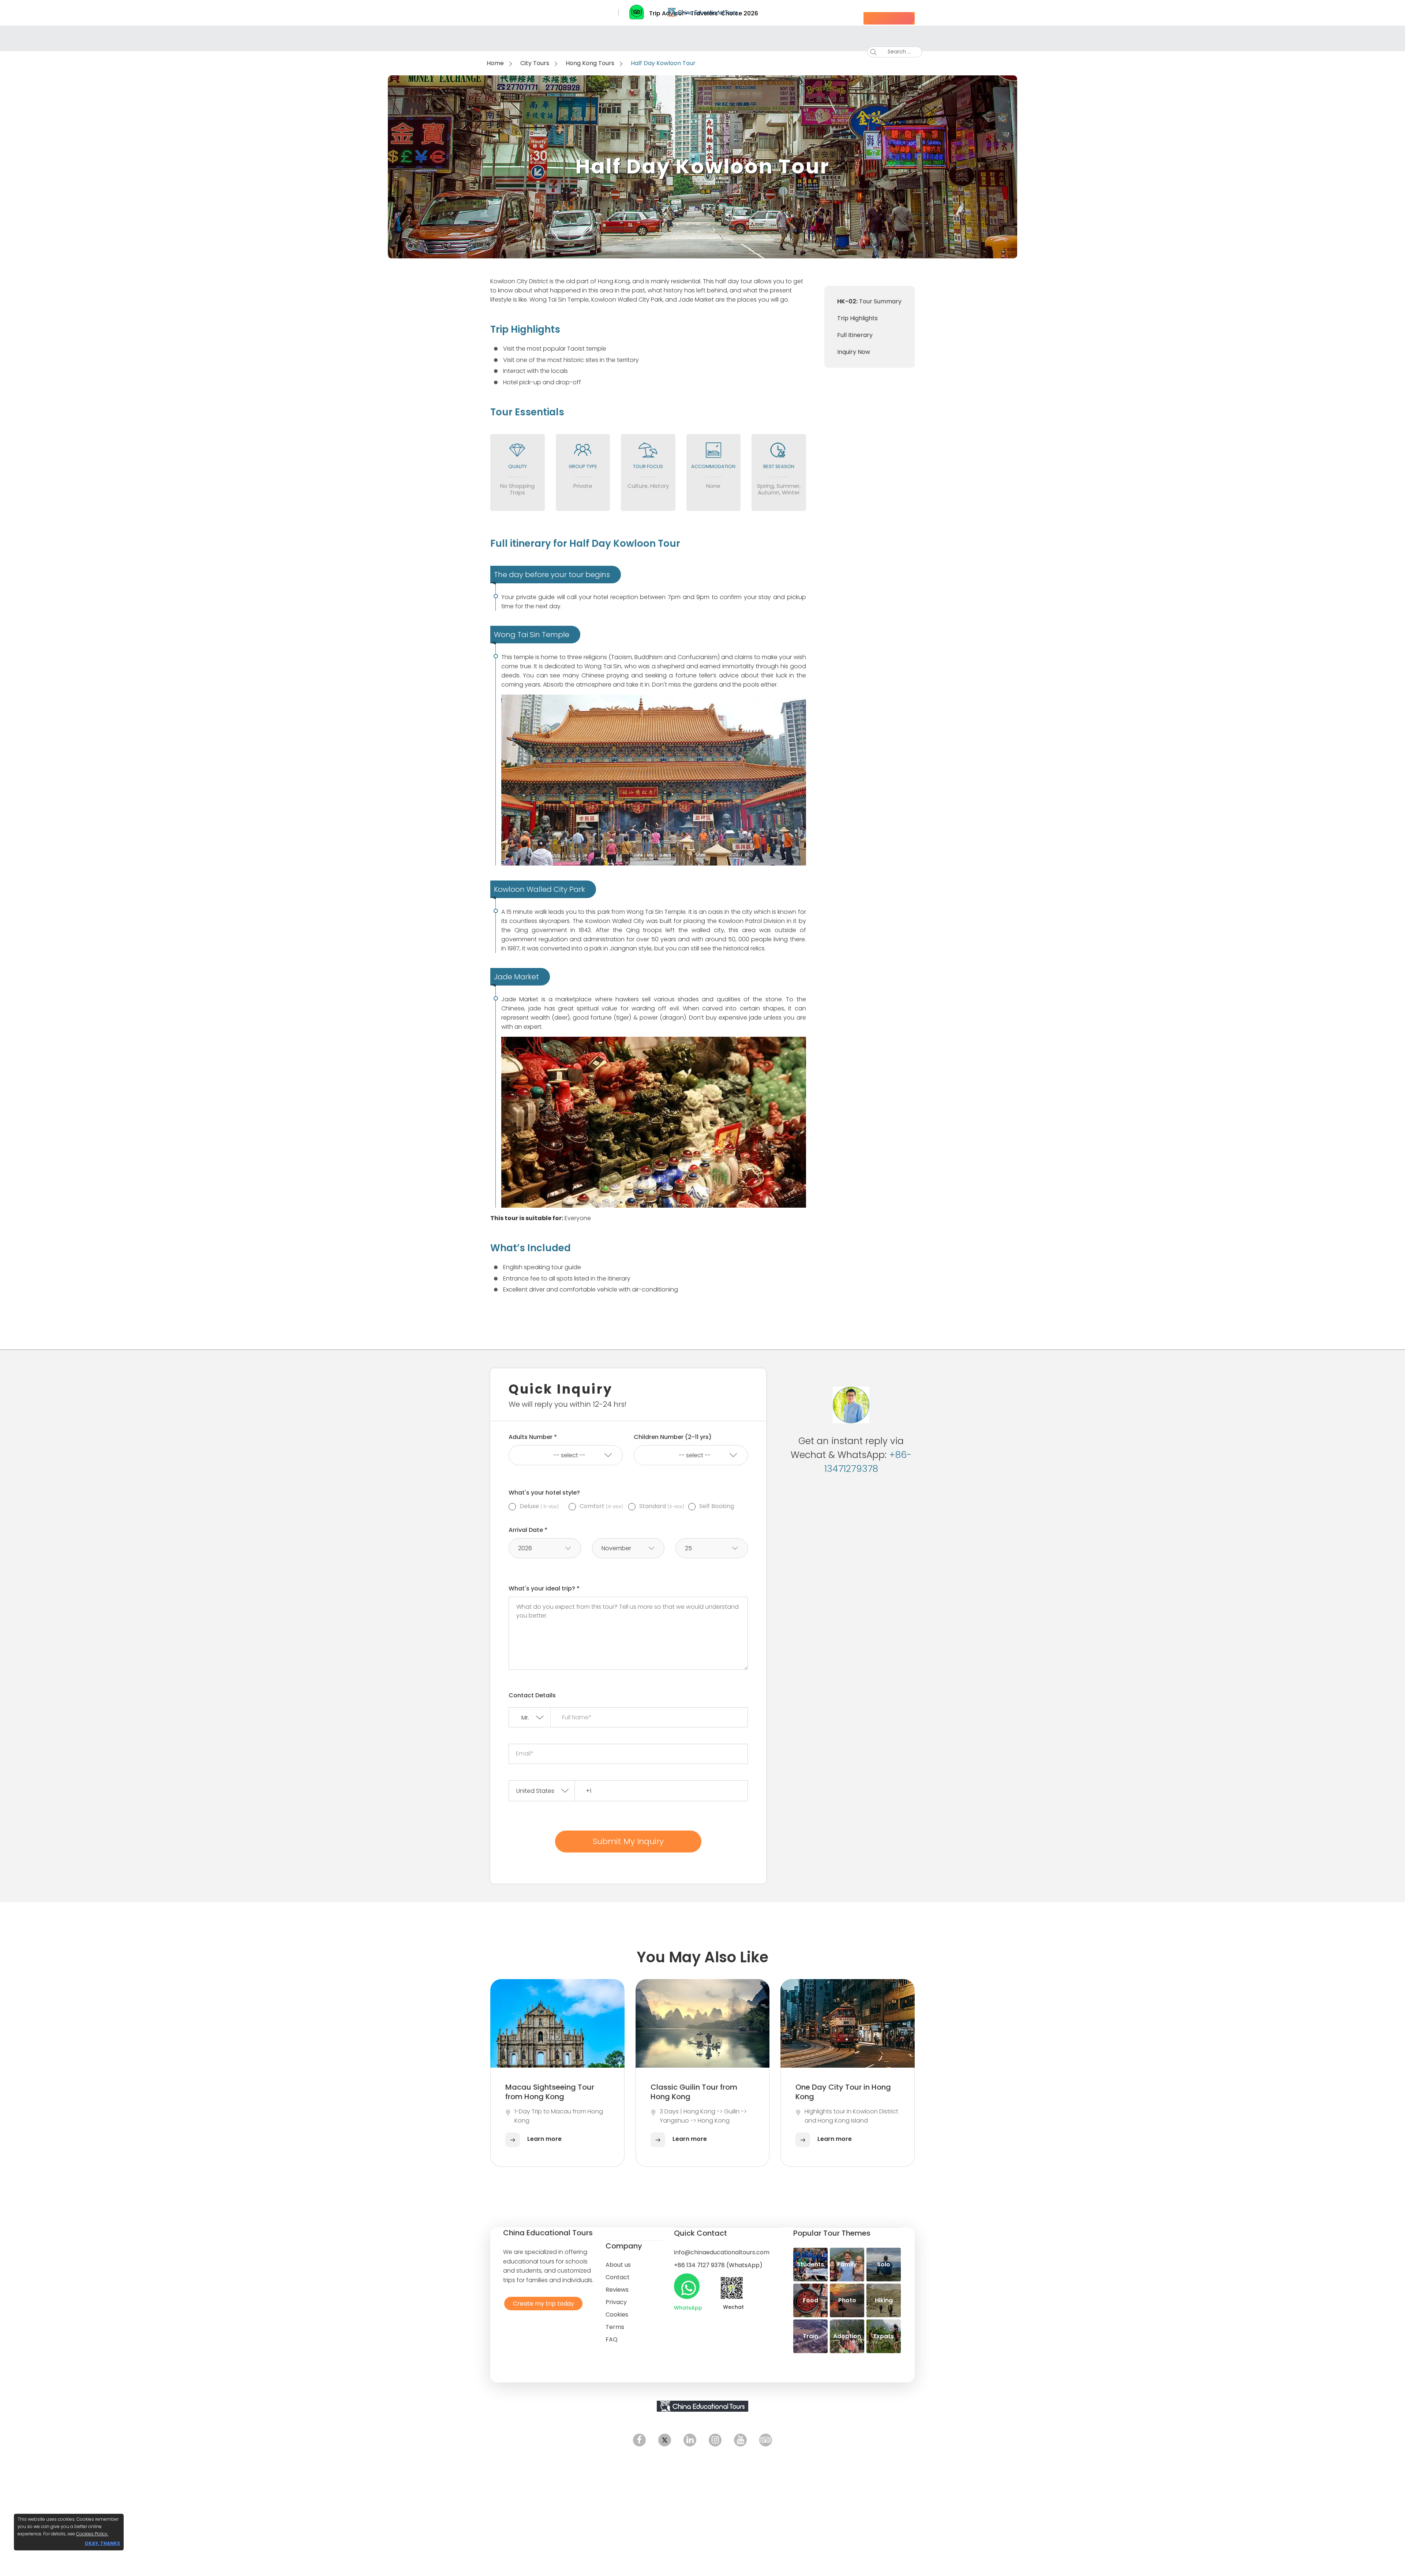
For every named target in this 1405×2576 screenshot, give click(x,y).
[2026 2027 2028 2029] (545, 1548)
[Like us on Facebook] (639, 2440)
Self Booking (717, 1506)
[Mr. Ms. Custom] (530, 1718)
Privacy (616, 2302)
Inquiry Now (854, 352)
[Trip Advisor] (766, 2440)
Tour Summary (869, 301)
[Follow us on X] (665, 2440)
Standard (662, 1506)
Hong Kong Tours (590, 63)
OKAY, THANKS (102, 2543)
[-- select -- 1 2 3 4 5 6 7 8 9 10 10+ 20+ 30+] (566, 1455)
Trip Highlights (857, 318)
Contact (618, 2277)
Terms (615, 2327)
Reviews (617, 2290)
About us (618, 2265)
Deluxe (539, 1506)
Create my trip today (542, 2303)
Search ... (894, 52)
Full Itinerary (855, 335)
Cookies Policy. (92, 2534)
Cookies (617, 2315)
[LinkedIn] (690, 2440)
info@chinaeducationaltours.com (722, 2252)
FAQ (612, 2339)
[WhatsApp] (687, 2286)
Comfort (601, 1506)
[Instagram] (715, 2440)
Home (495, 63)
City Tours (535, 63)
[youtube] (740, 2440)
